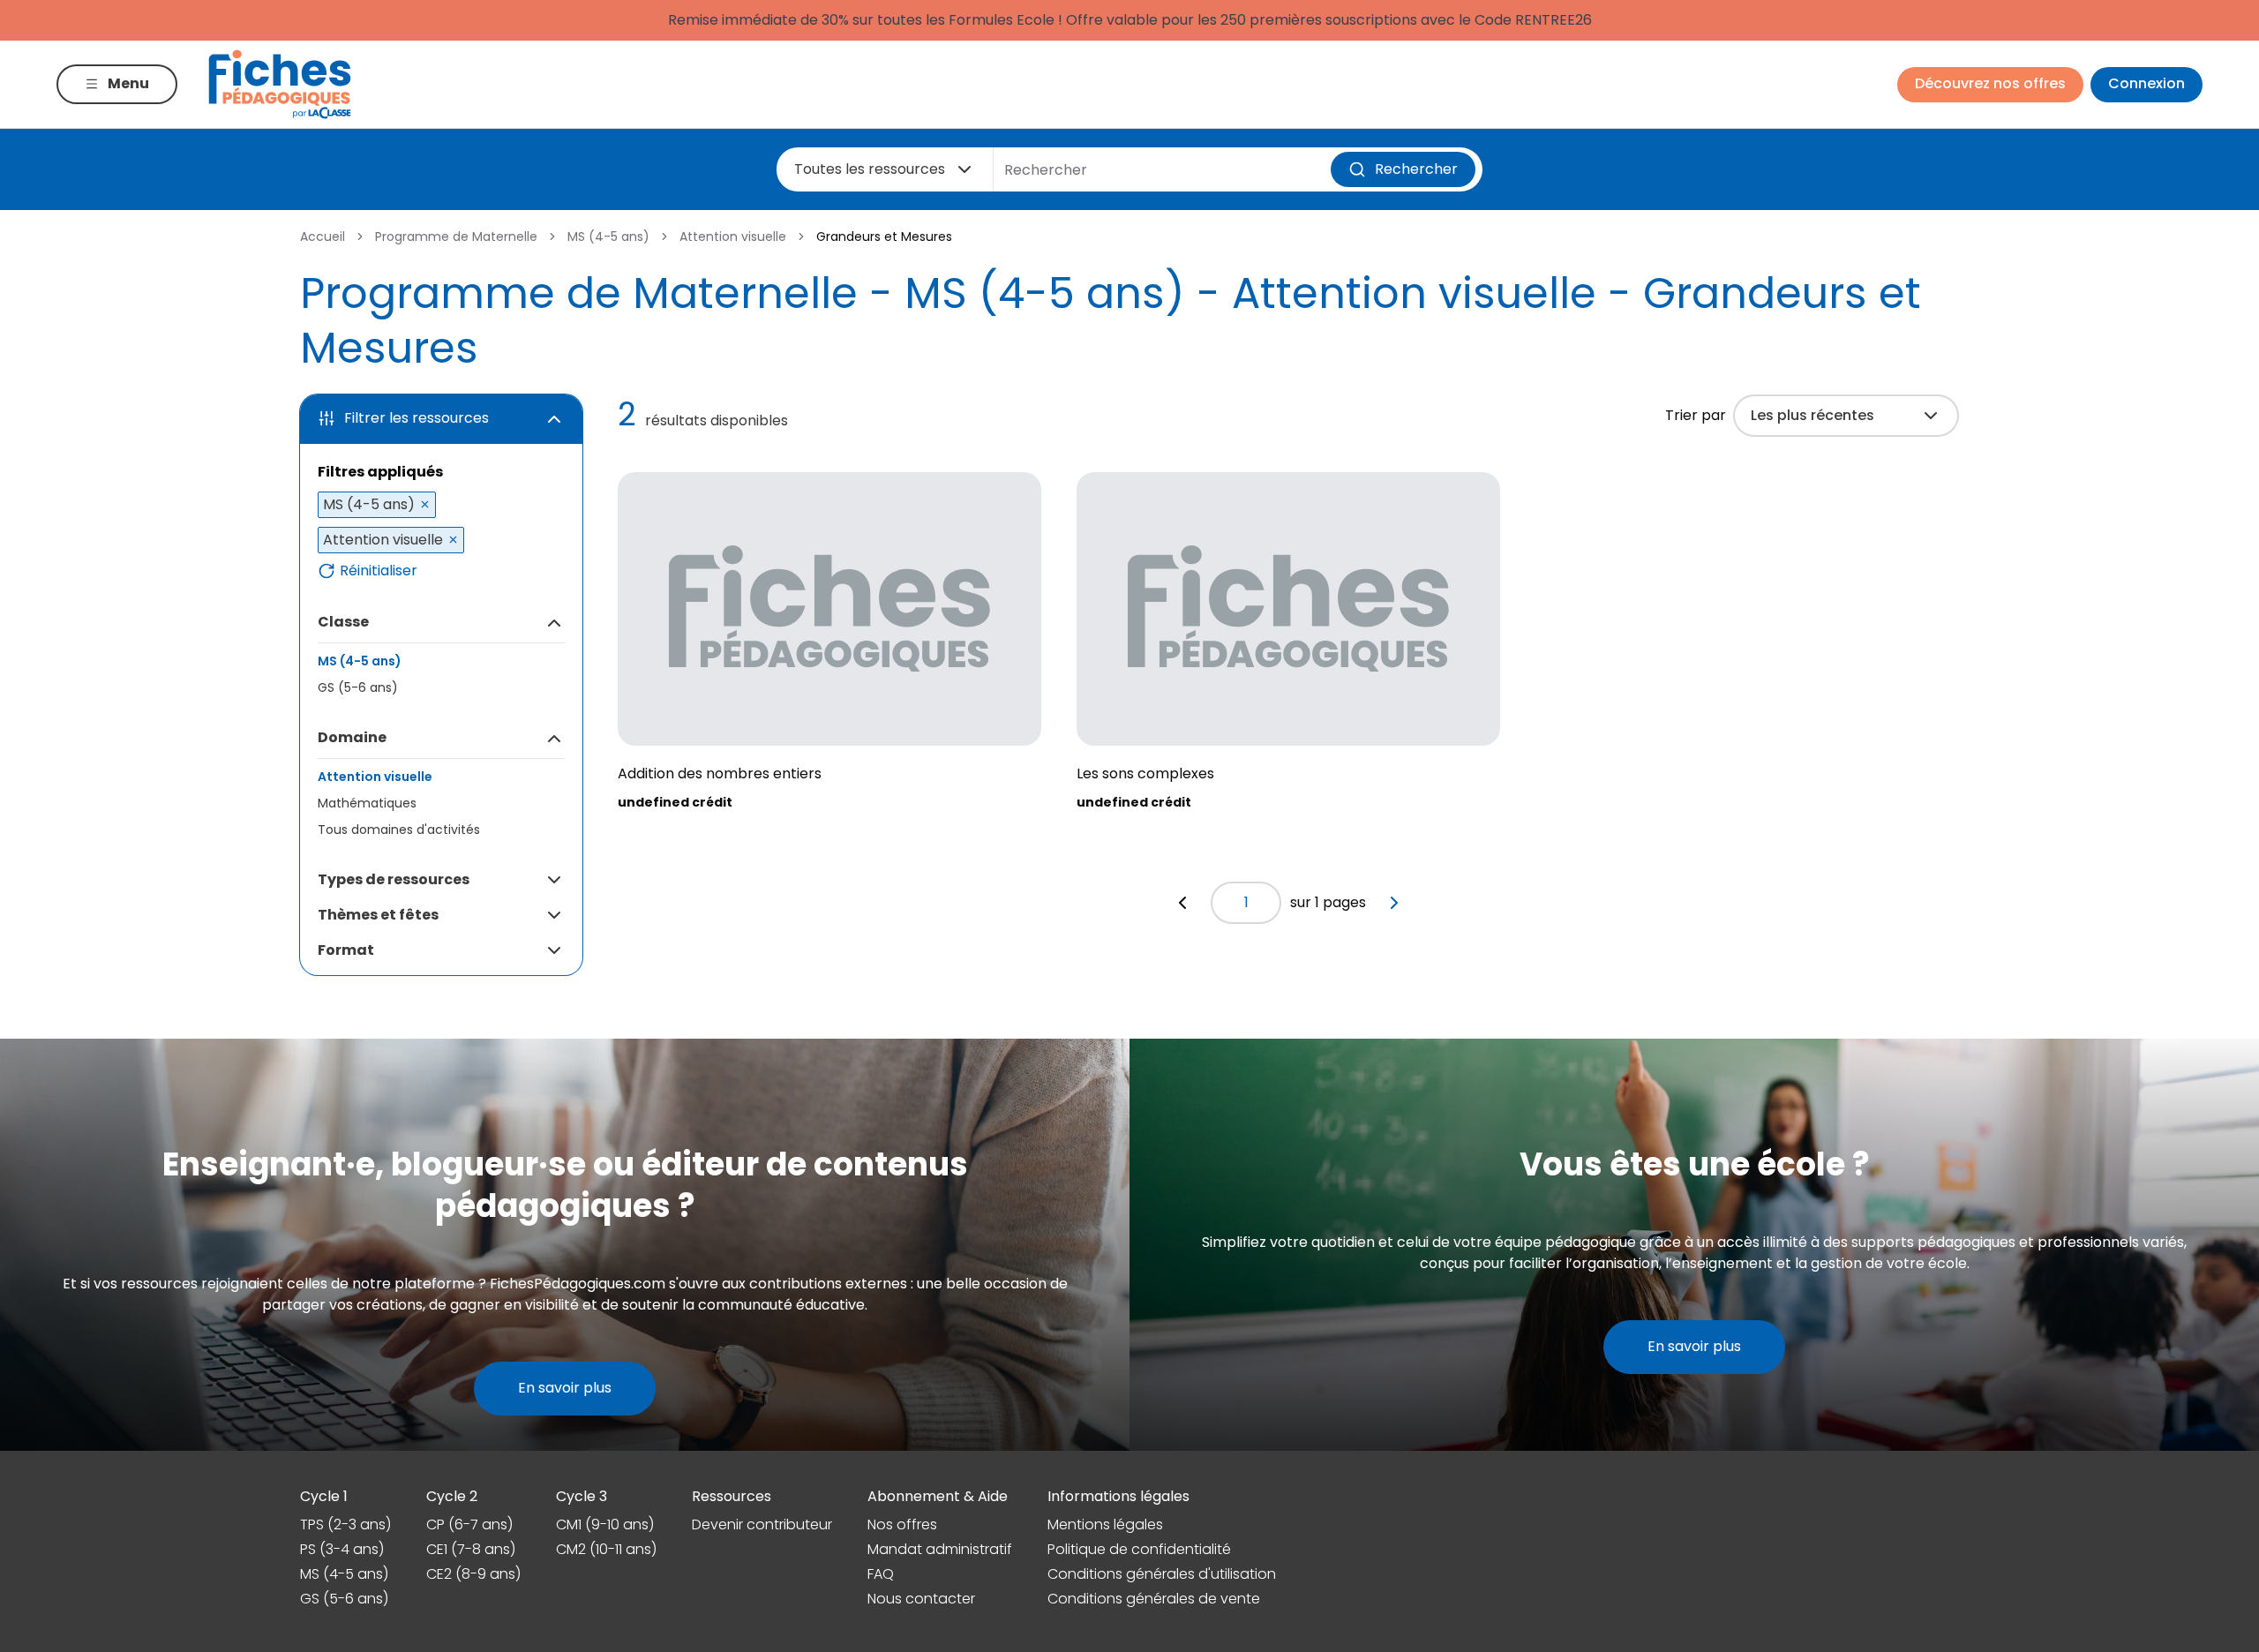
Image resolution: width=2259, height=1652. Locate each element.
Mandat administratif (940, 1549)
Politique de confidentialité (1139, 1549)
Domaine (352, 737)
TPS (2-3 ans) (345, 1524)
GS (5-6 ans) (358, 687)
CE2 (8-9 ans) (473, 1574)
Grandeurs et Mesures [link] (884, 237)
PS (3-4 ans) (342, 1549)
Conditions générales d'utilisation (1162, 1574)
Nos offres (902, 1524)
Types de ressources (394, 879)
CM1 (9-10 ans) (605, 1524)
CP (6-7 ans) (469, 1524)
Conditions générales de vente (1154, 1599)
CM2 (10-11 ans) (606, 1549)
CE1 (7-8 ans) (471, 1549)
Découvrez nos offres (1990, 83)
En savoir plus (565, 1388)
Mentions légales (1105, 1524)
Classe (343, 622)
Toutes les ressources (870, 169)
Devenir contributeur (762, 1524)
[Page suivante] (1394, 903)
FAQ (881, 1574)
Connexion (2146, 83)
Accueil (323, 237)
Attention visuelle (733, 237)
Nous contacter (921, 1599)
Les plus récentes (1812, 415)
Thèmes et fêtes (378, 915)
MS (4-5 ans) (608, 237)
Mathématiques (367, 803)
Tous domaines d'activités (399, 830)
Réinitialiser (379, 571)
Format (346, 950)
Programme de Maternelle (456, 237)
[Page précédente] (1182, 903)
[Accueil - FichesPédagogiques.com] (280, 84)
